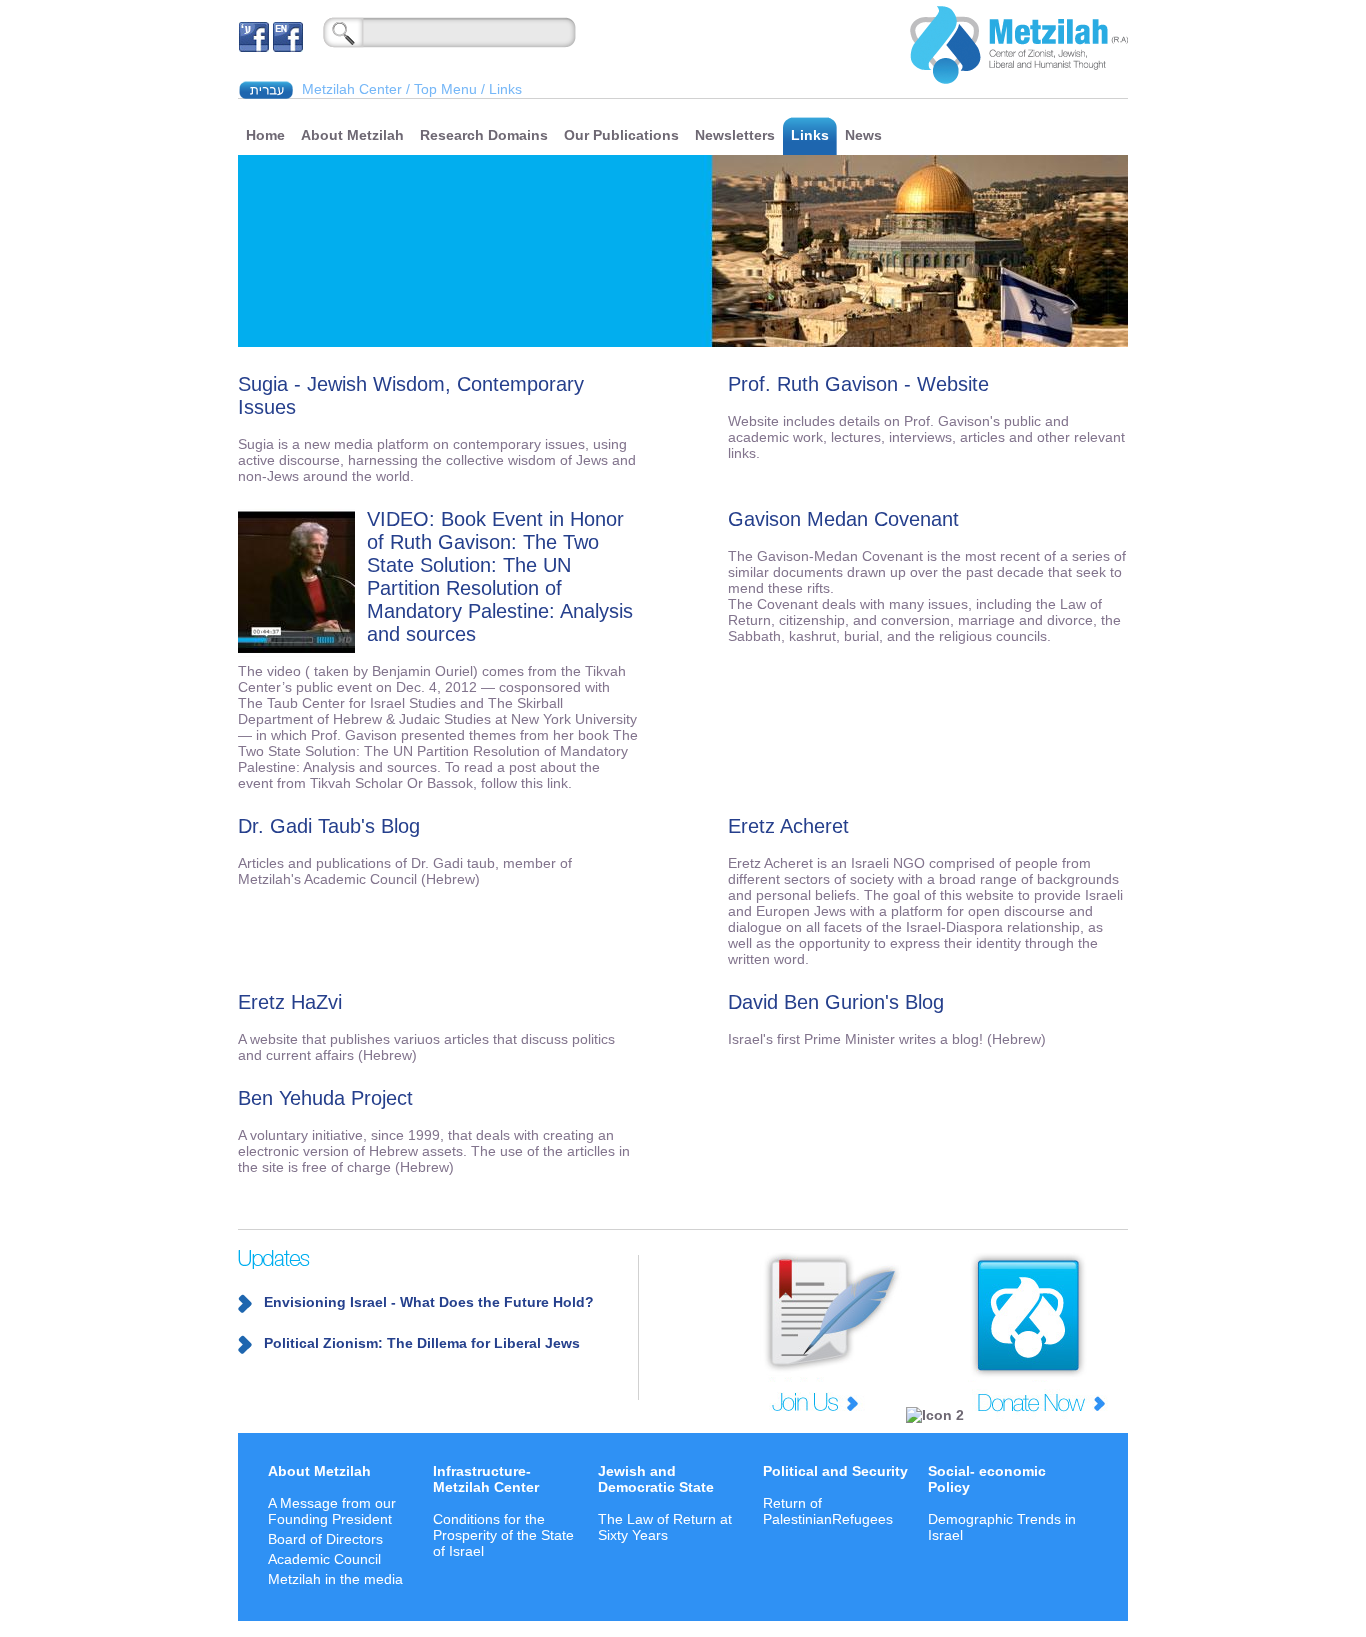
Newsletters (735, 135)
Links (810, 135)
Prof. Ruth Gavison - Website (858, 384)
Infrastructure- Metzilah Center (486, 1479)
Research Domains (484, 135)
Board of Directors (325, 1539)
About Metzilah (352, 135)
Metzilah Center (352, 89)
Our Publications (621, 135)
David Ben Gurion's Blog (836, 1002)
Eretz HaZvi (290, 1002)
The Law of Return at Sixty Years (665, 1527)
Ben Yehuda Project (325, 1098)
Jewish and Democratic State (656, 1479)
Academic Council (324, 1559)
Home (265, 135)
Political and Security (835, 1471)
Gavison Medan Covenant (843, 519)
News (863, 135)
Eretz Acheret (788, 826)
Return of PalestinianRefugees (828, 1511)
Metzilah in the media (335, 1579)
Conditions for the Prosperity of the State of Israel (503, 1535)
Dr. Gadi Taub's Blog (329, 826)
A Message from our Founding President (332, 1511)
